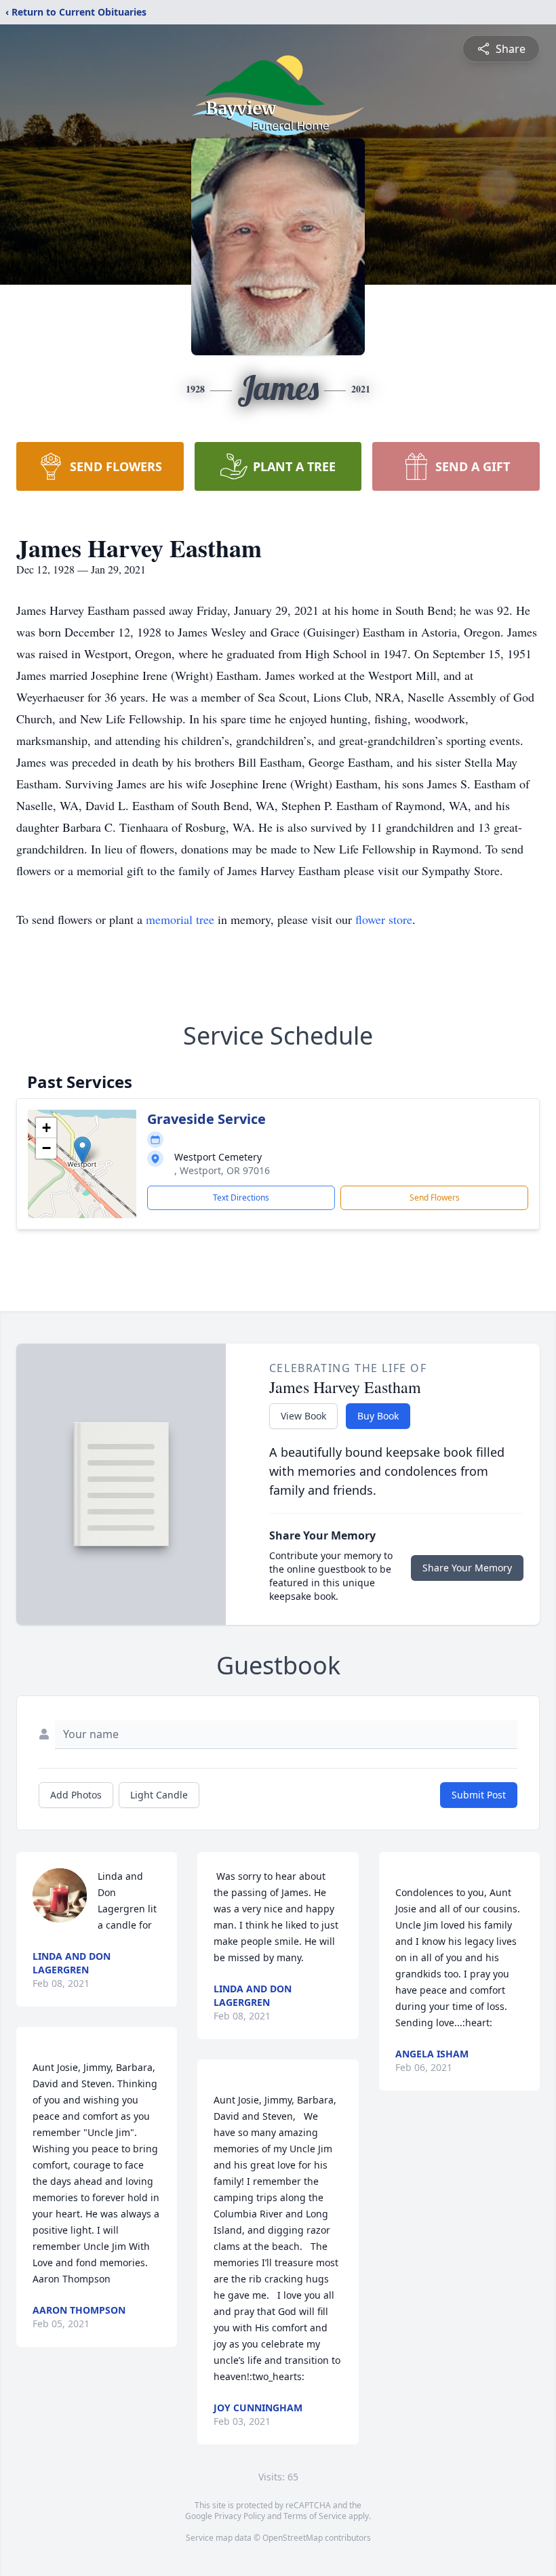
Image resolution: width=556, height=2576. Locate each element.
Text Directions (241, 1198)
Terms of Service (315, 2516)
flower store (384, 919)
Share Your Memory (467, 1568)
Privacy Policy (240, 2516)
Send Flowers (435, 1198)
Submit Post (479, 1795)
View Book (303, 1416)
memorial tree (180, 919)
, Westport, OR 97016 (222, 1170)
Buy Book (378, 1416)
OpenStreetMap (293, 2538)
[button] (82, 1150)
